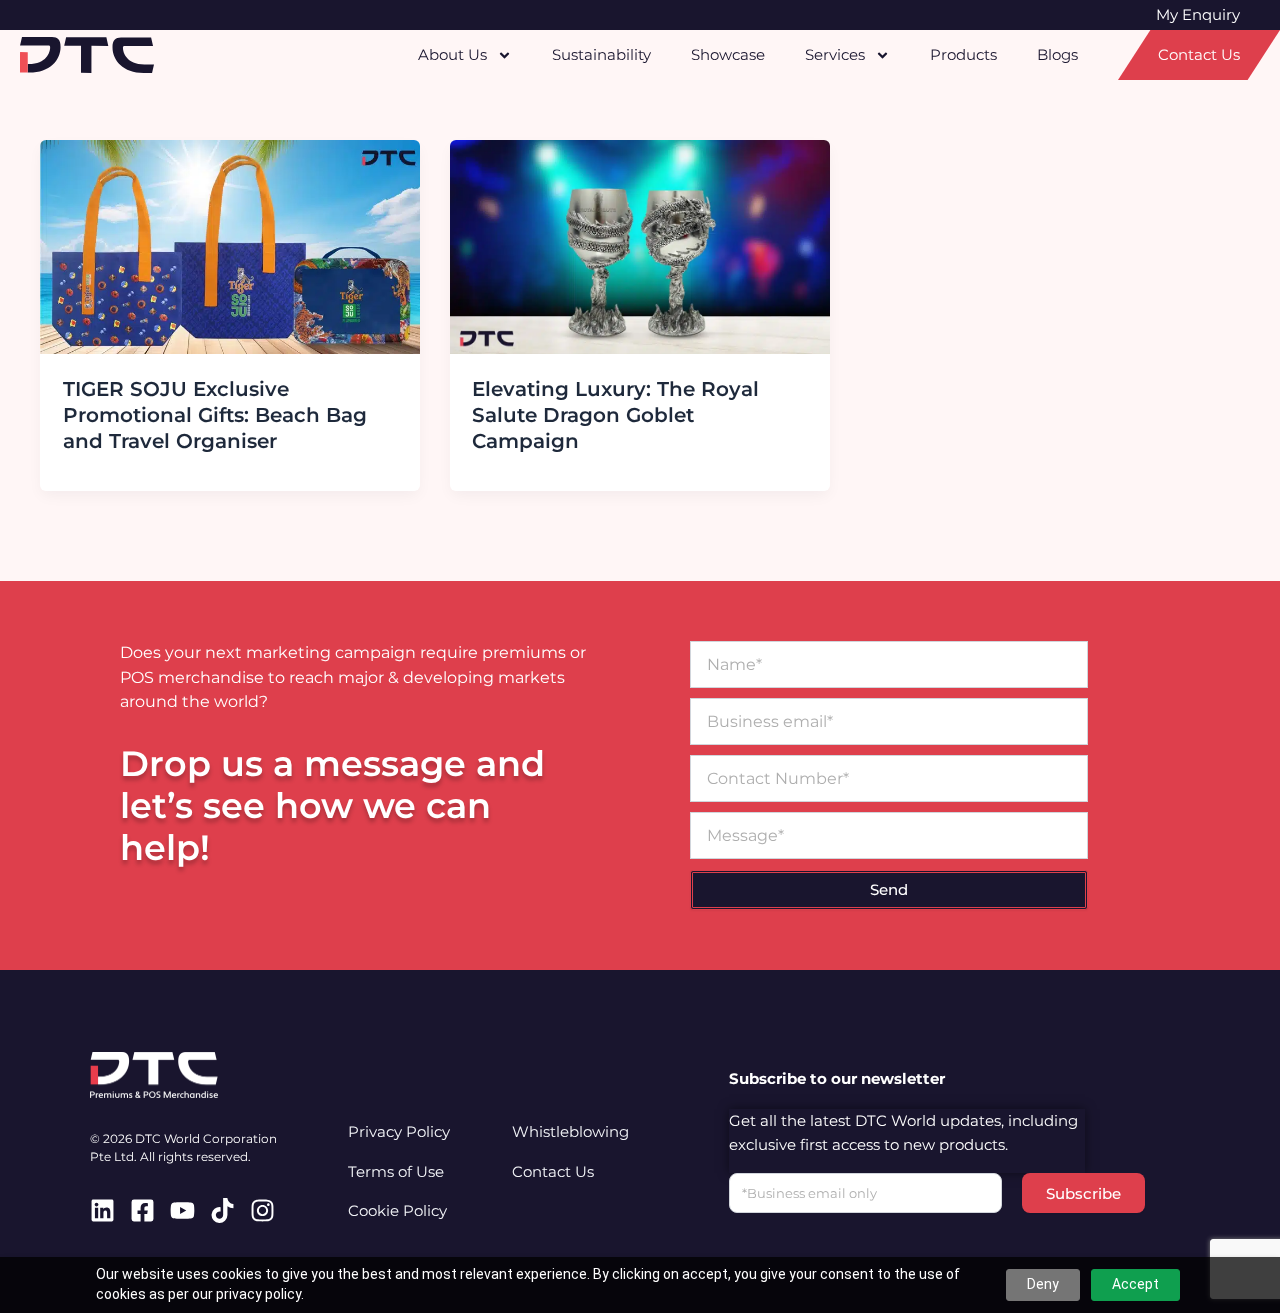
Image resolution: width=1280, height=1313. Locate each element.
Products (963, 54)
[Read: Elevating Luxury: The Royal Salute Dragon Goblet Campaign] (640, 245)
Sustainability (601, 54)
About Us (452, 54)
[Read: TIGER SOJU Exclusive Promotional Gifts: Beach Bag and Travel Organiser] (230, 245)
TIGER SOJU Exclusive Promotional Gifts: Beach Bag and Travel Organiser (215, 415)
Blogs (1057, 54)
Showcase (728, 54)
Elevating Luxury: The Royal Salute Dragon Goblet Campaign (615, 415)
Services (835, 54)
